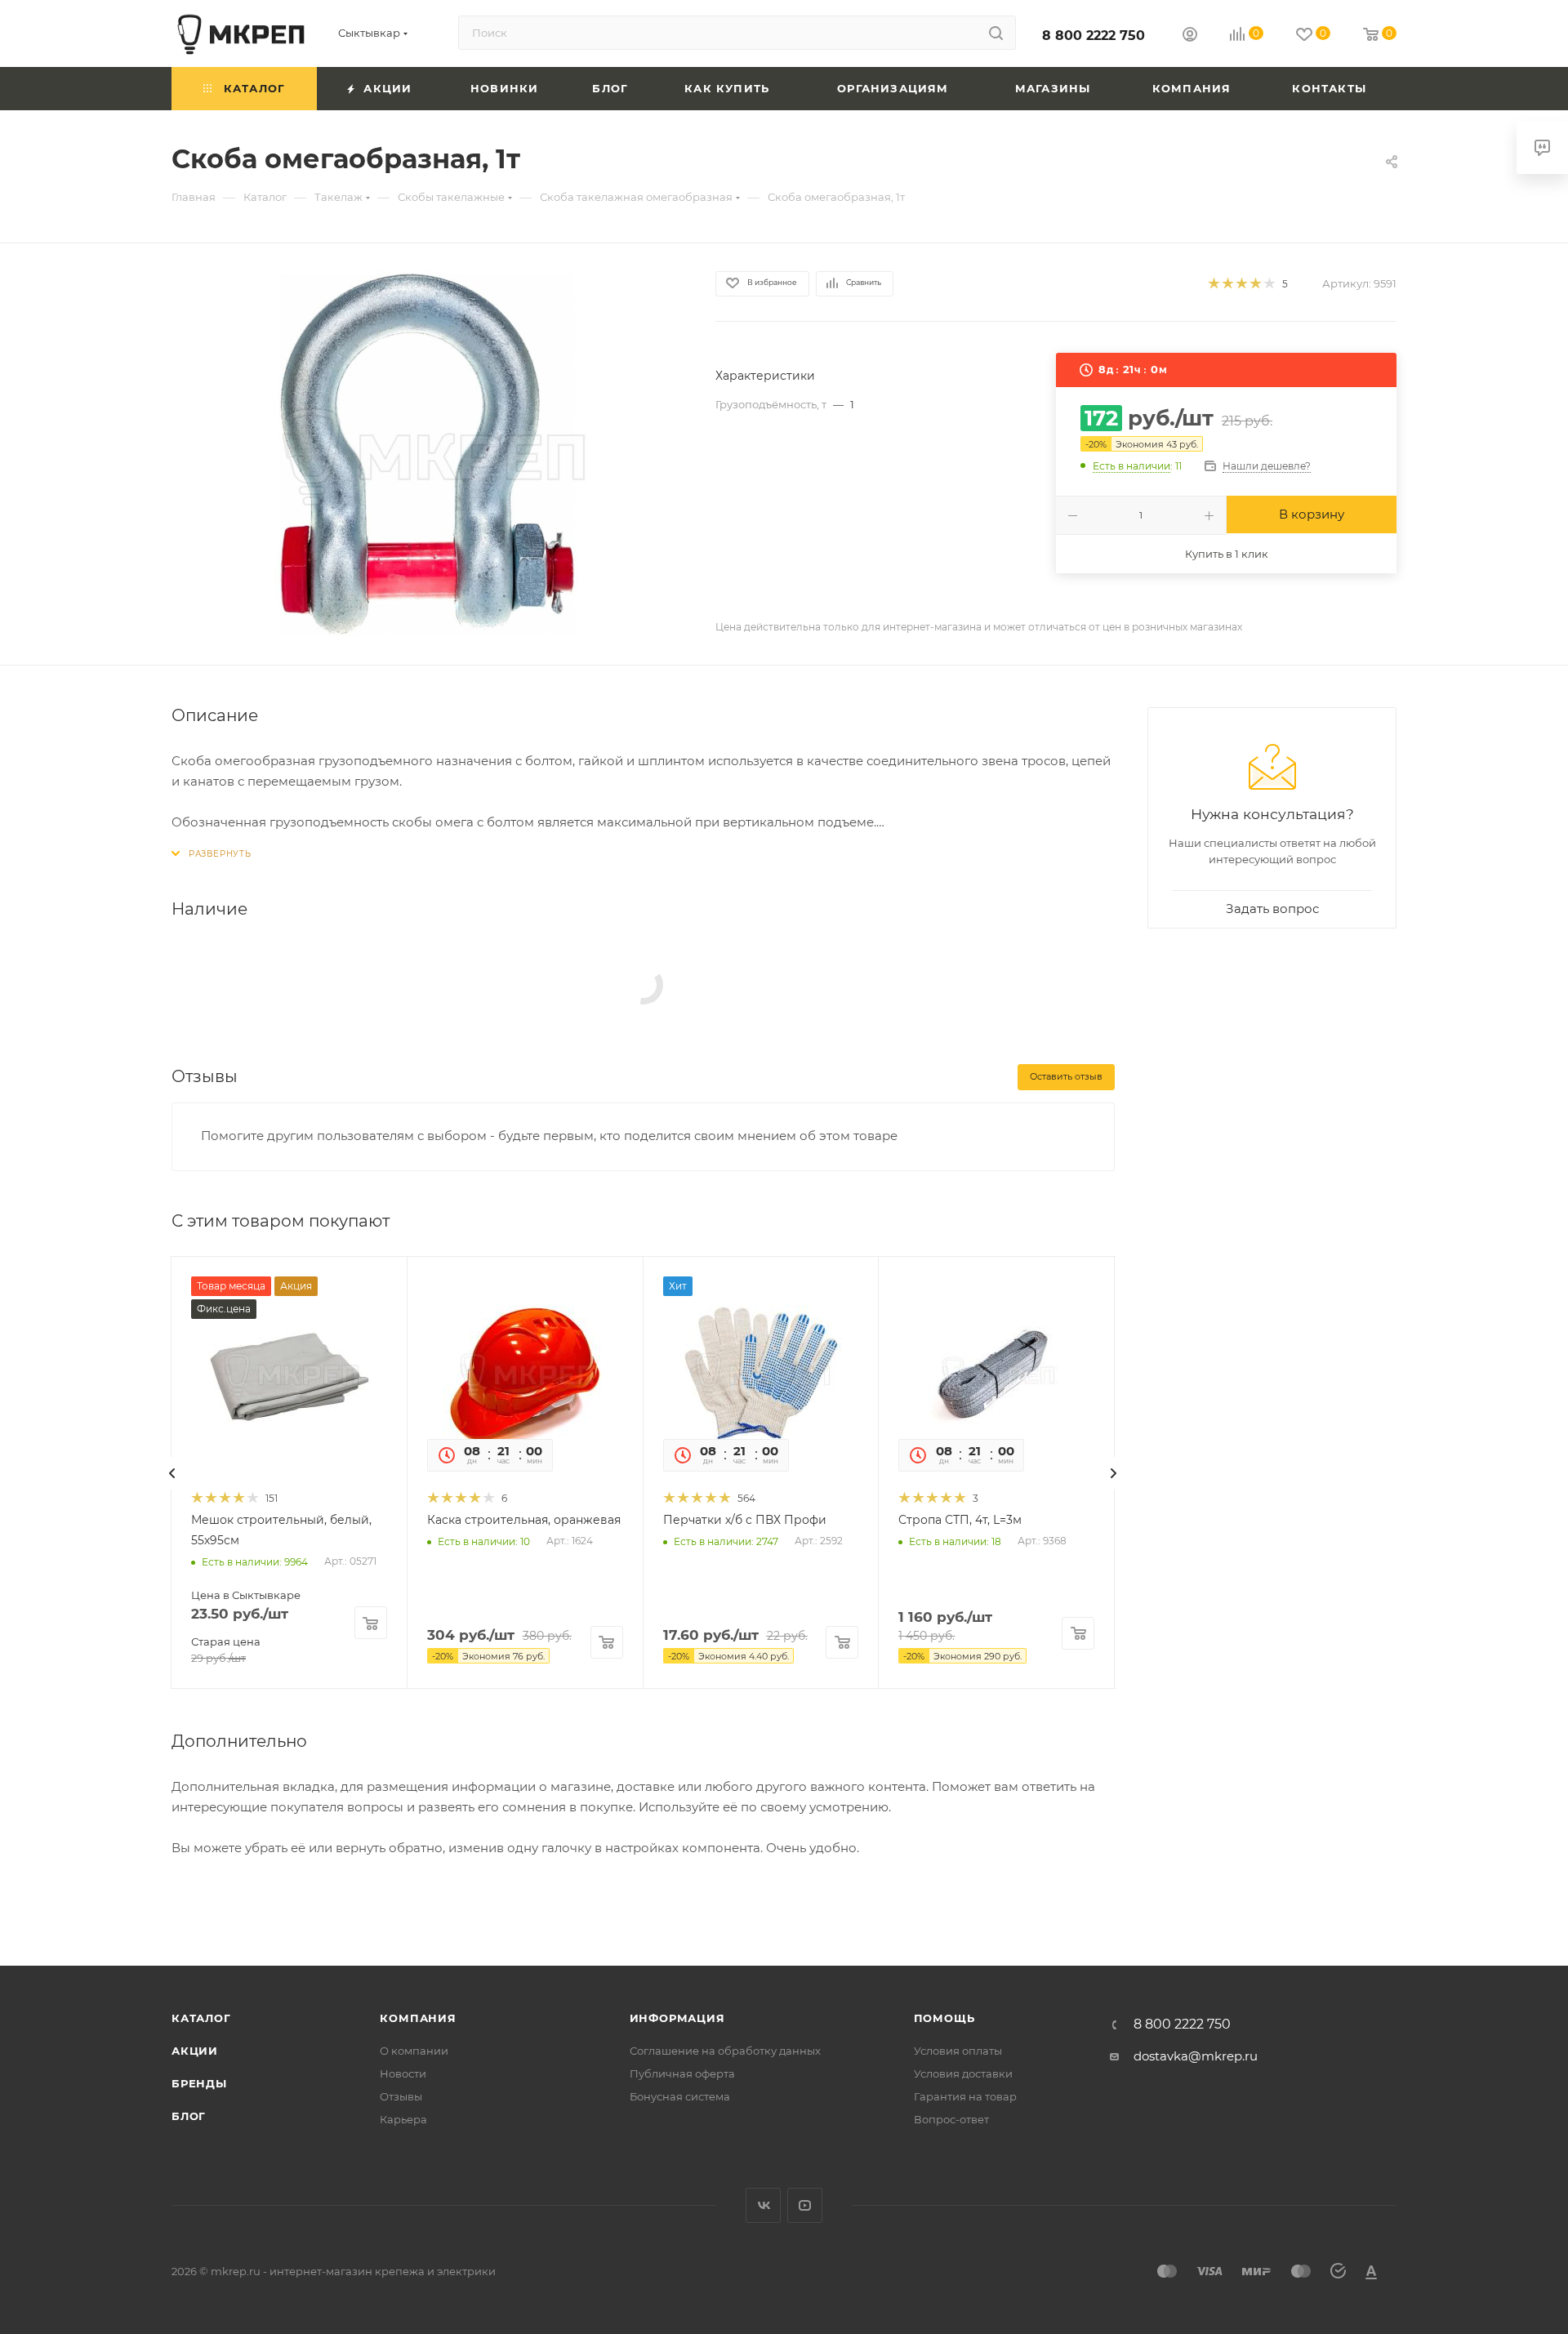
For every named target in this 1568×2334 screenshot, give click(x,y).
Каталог (201, 2018)
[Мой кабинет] (1190, 36)
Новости (403, 2073)
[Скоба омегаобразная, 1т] (429, 454)
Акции (195, 2051)
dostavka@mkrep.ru (1196, 2056)
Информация (677, 2018)
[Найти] (996, 33)
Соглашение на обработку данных (725, 2051)
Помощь (944, 2018)
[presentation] (172, 1473)
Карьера (403, 2119)
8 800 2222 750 (1094, 36)
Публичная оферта (682, 2073)
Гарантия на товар (965, 2096)
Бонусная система (680, 2096)
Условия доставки (963, 2073)
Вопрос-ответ (951, 2119)
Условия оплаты (958, 2051)
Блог (189, 2116)
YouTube (805, 2205)
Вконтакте (763, 2205)
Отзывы (401, 2096)
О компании (414, 2051)
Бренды (199, 2083)
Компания (418, 2018)
